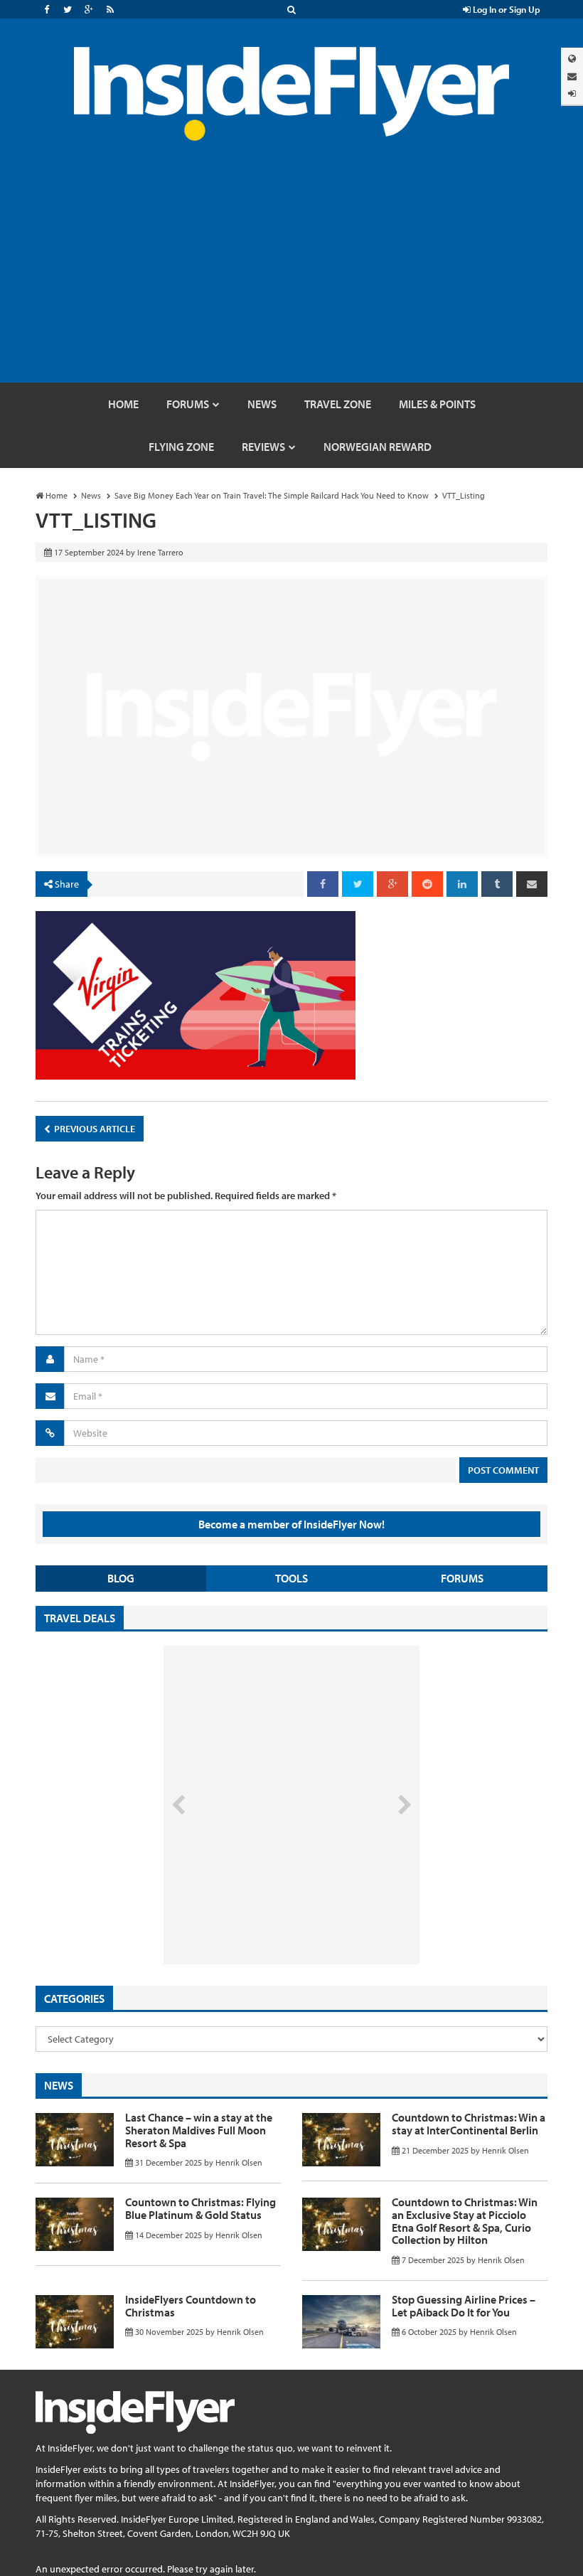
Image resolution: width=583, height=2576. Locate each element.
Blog (121, 1578)
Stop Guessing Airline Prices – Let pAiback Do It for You (464, 2306)
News (59, 2085)
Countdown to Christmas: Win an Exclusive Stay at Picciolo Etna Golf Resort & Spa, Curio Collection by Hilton (465, 2221)
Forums (462, 1578)
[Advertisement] (291, 276)
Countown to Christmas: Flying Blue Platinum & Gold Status (200, 2208)
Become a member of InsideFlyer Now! (291, 1524)
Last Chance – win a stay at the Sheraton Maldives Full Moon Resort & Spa (199, 2130)
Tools (291, 1578)
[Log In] (572, 94)
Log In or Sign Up (506, 9)
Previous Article (93, 1129)
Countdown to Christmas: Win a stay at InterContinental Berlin (469, 2124)
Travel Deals (80, 1618)
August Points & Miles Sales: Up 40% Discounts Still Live (260, 1911)
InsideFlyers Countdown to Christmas (191, 2306)
